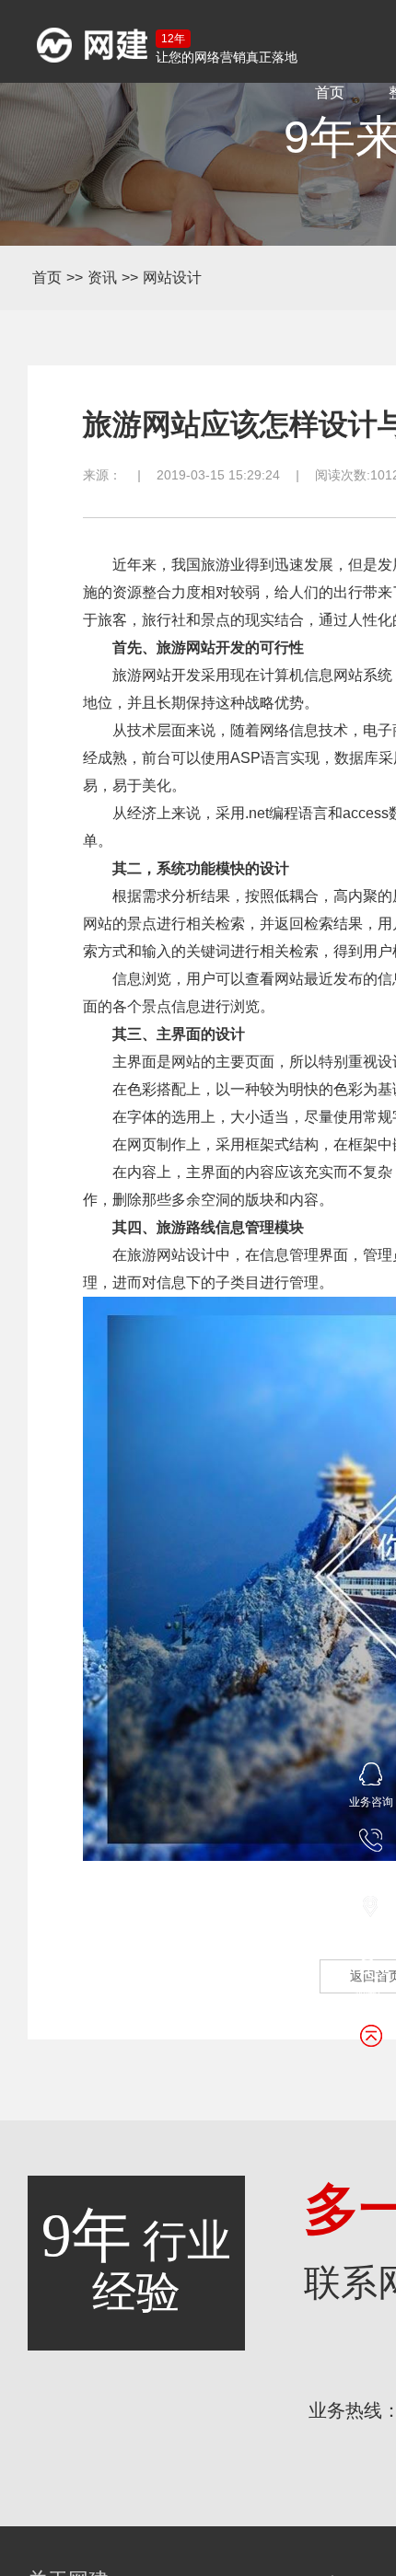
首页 (330, 92)
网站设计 (172, 277)
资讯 (102, 277)
